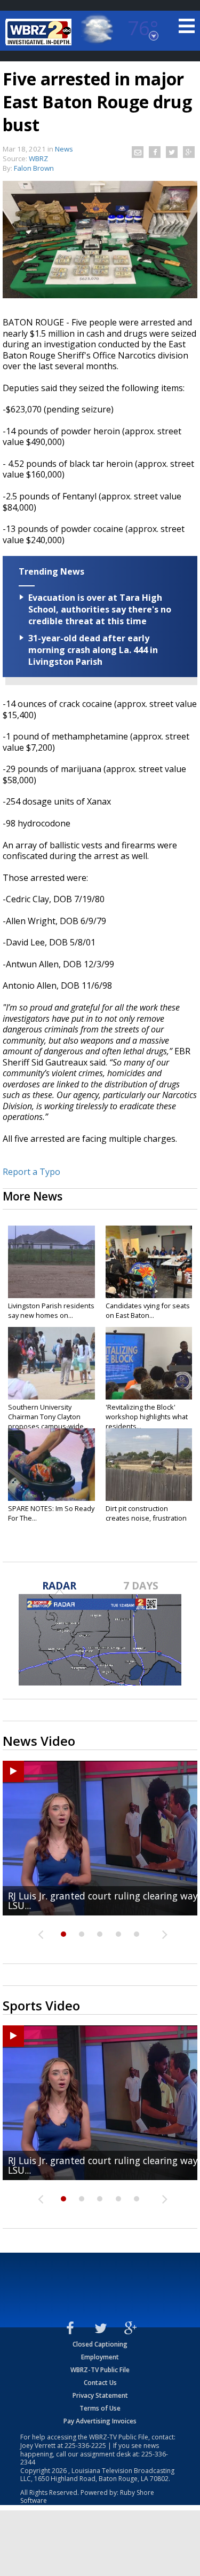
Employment (100, 2357)
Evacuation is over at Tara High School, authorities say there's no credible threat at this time (100, 609)
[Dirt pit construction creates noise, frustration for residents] (149, 1465)
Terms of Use (100, 2408)
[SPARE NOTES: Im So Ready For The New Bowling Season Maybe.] (51, 1465)
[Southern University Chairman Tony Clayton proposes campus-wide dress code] (51, 1363)
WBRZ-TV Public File (100, 2370)
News (64, 149)
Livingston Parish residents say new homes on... (51, 1310)
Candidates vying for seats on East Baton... (148, 1310)
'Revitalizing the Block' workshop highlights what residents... (147, 1417)
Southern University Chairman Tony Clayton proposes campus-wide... (48, 1417)
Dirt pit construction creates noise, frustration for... (146, 1518)
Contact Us (100, 2383)
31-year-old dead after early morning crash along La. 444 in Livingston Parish (93, 650)
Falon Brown (34, 168)
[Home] (40, 32)
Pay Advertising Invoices (100, 2421)
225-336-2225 (85, 2446)
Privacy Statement (100, 2395)
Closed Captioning (100, 2344)
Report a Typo (31, 1172)
